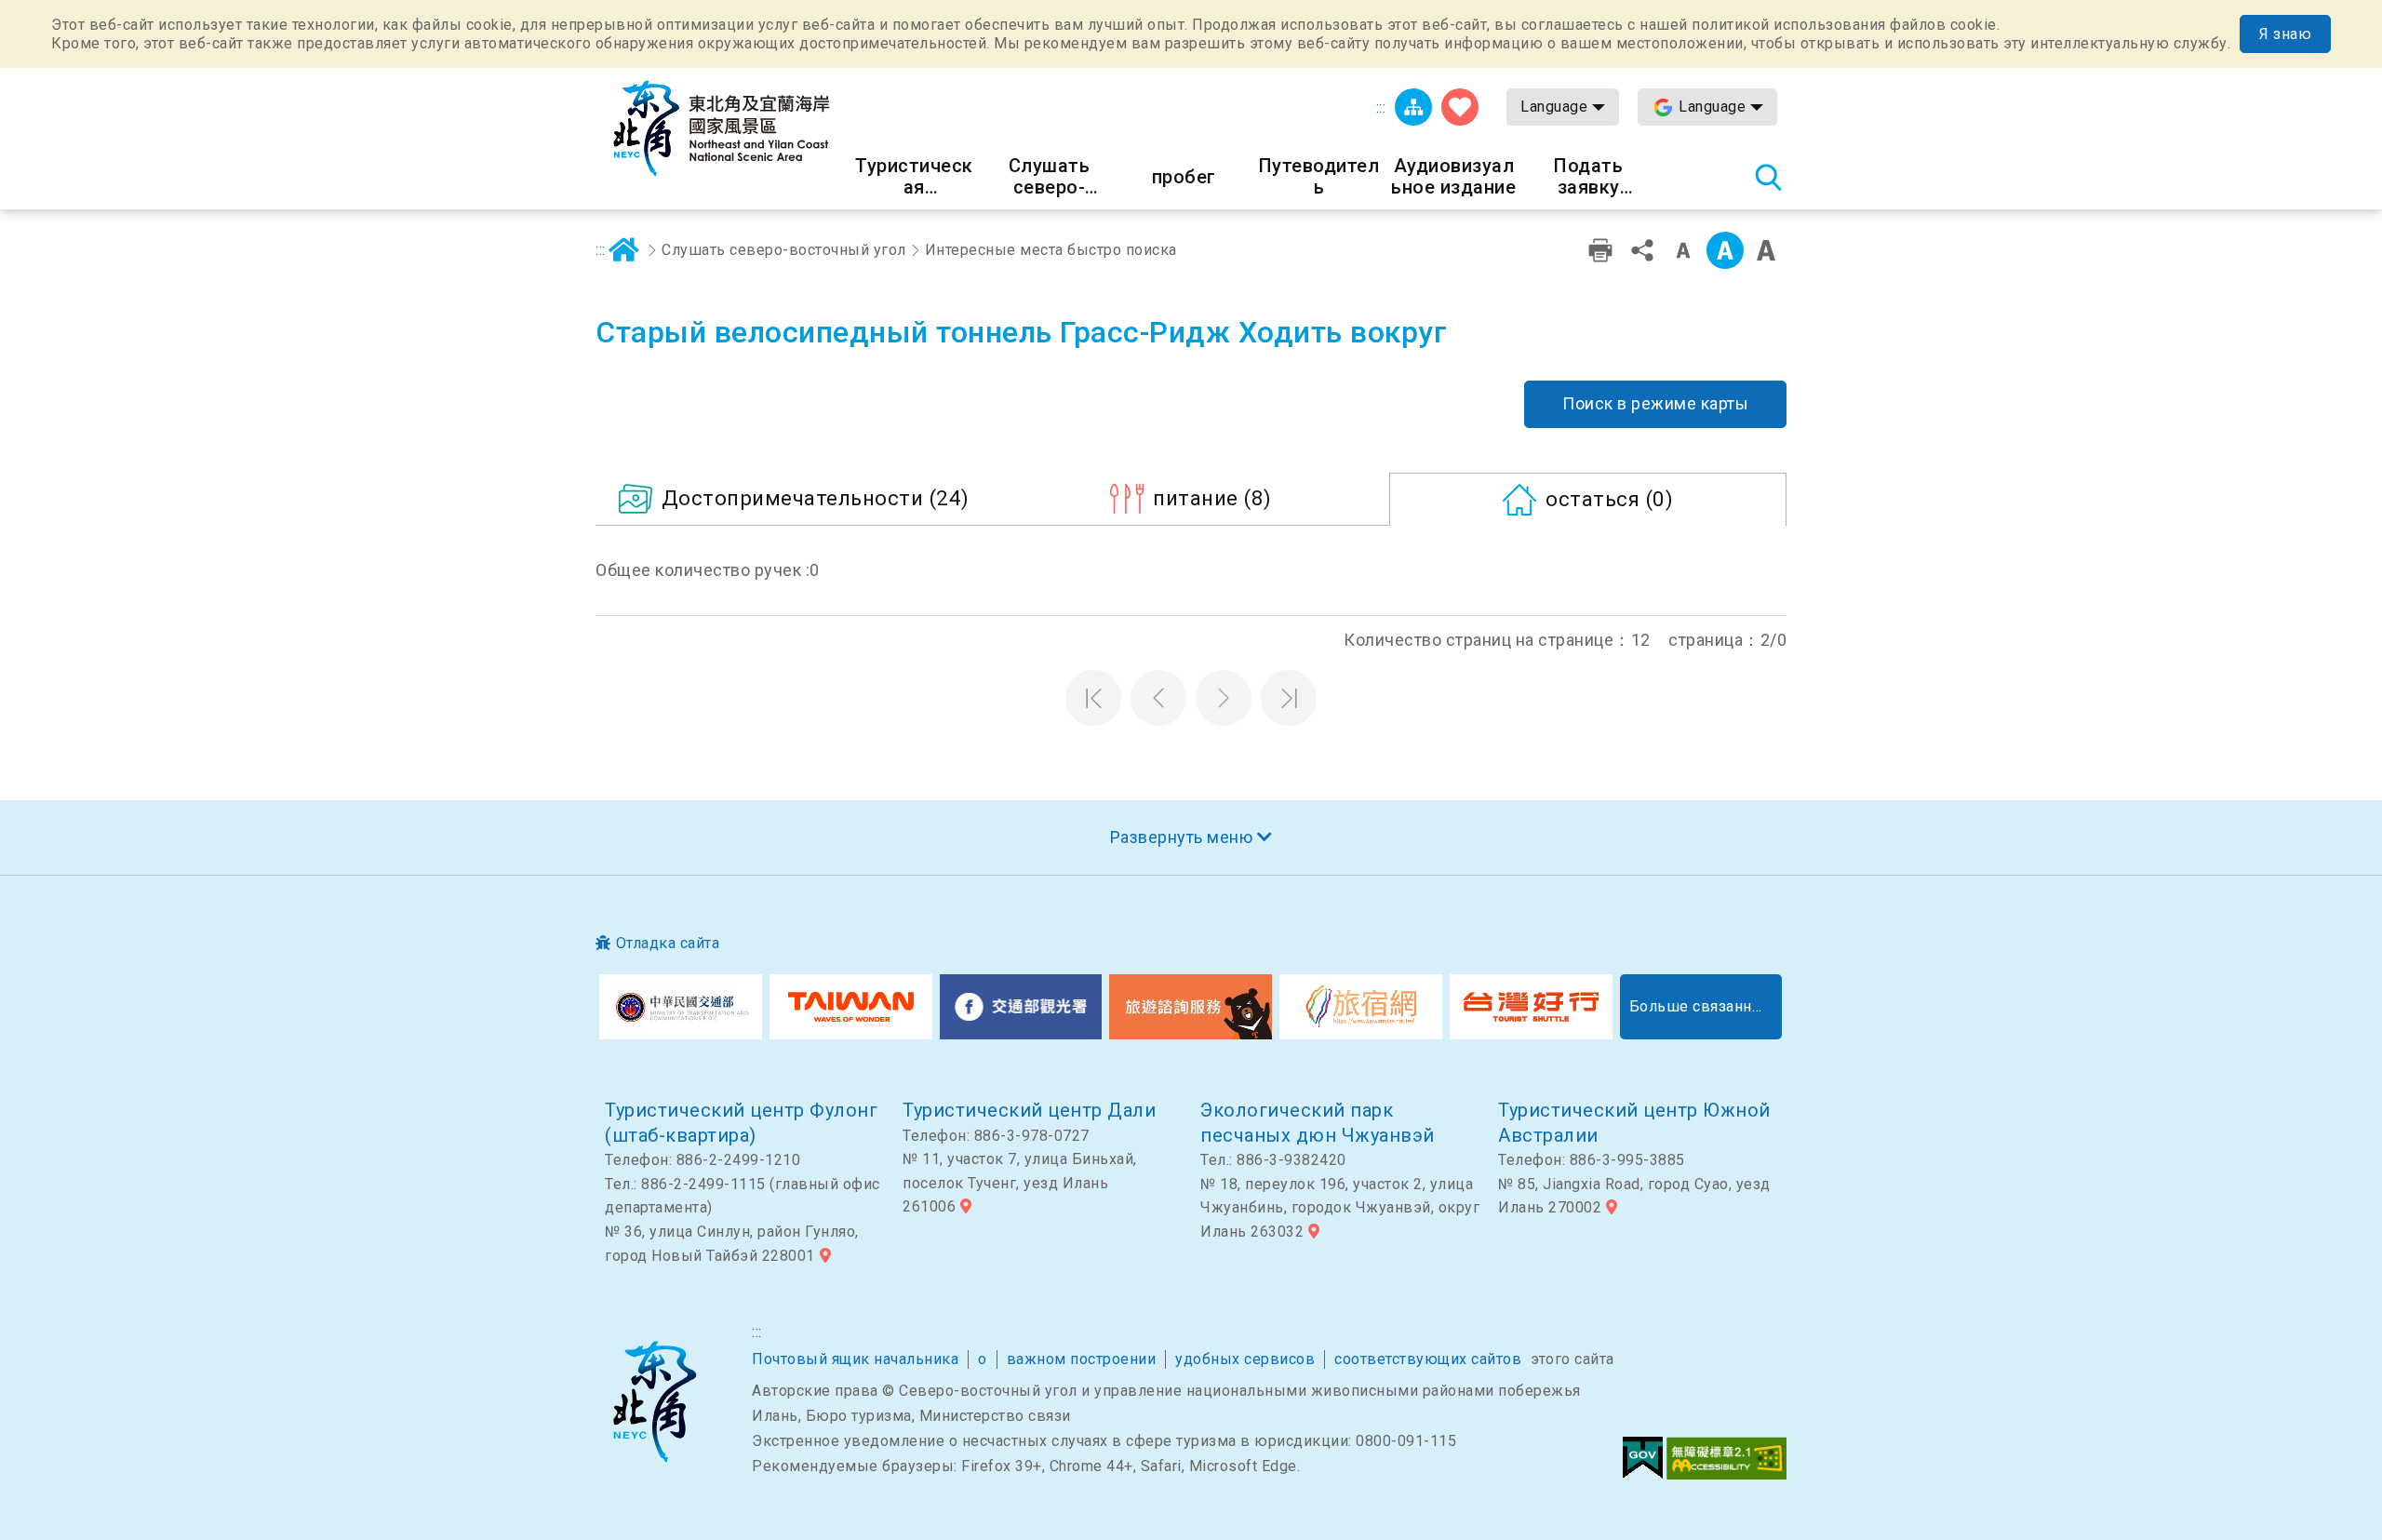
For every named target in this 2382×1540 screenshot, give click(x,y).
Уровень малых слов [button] (1683, 250)
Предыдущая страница (1158, 698)
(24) (816, 498)
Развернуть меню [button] (1182, 837)
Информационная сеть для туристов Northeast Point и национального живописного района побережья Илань (721, 128)
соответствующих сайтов (1428, 1359)
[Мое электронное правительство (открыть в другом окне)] (1643, 1458)
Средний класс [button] (1725, 250)
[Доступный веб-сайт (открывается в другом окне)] (1726, 1458)
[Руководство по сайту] (1413, 107)
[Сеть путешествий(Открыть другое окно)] (1361, 1007)
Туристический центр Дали (1029, 1110)
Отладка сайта (668, 943)
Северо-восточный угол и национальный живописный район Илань (654, 1401)
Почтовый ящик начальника (855, 1359)
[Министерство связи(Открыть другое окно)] (681, 1007)
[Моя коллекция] (1460, 107)
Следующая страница (1224, 698)
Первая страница (1093, 698)
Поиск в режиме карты (1655, 403)
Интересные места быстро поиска (1051, 250)
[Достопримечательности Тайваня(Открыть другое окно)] (1021, 1007)
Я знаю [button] (2285, 34)
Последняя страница (1289, 698)
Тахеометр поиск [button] (1768, 177)
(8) (1212, 498)
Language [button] (1554, 107)
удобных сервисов (1245, 1359)
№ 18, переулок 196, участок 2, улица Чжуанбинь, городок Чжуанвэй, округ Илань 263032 (1340, 1208)
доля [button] (1642, 250)
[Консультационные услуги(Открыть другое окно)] (1191, 1007)
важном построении (1082, 1359)
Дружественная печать (1600, 250)
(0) (1609, 499)
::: (1381, 107)
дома (624, 250)
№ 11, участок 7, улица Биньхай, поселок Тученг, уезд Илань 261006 (1020, 1183)
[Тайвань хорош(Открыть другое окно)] (1531, 1007)
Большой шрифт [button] (1766, 250)
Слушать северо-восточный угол (784, 250)
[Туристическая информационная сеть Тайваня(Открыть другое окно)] (851, 1007)
